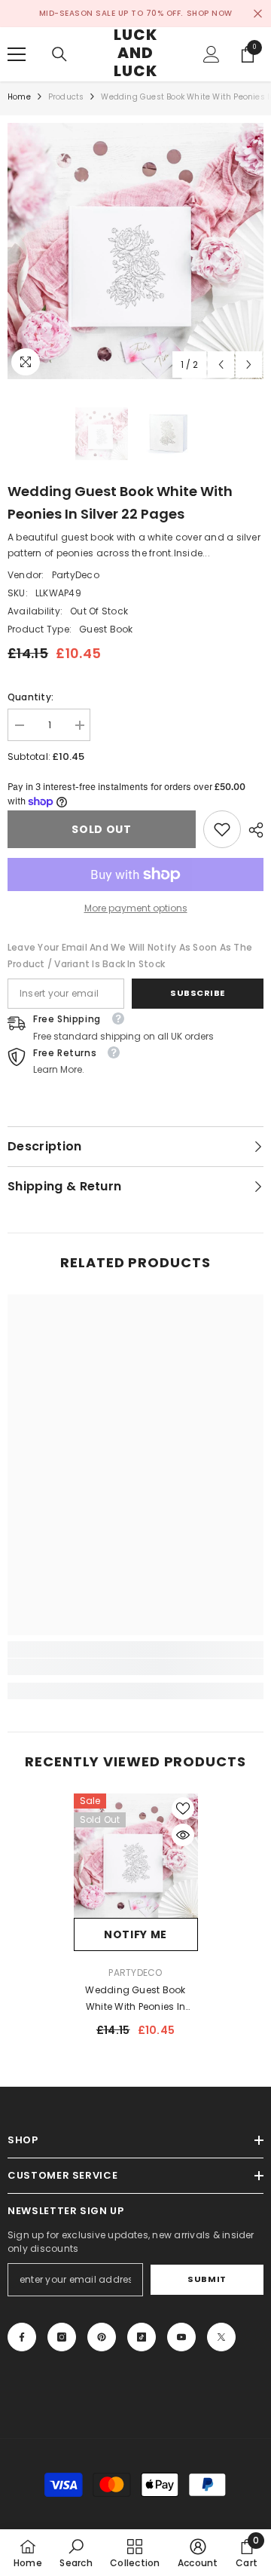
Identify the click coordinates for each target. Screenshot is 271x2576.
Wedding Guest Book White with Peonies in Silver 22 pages (135, 1999)
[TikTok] (142, 2337)
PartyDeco (76, 575)
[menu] (17, 54)
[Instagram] (62, 2337)
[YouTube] (181, 2337)
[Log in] (212, 54)
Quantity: (30, 697)
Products (66, 97)
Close (258, 14)
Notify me (135, 1934)
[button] (221, 364)
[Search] (59, 54)
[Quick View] (183, 1835)
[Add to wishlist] (183, 1809)
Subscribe (198, 993)
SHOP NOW (210, 13)
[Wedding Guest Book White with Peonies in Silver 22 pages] (136, 1856)
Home (19, 97)
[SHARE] (252, 830)
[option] (135, 251)
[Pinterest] (102, 2337)
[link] (222, 829)
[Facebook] (22, 2337)
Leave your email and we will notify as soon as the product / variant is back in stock (130, 956)
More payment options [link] (136, 908)
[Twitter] (221, 2337)
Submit (207, 2279)
